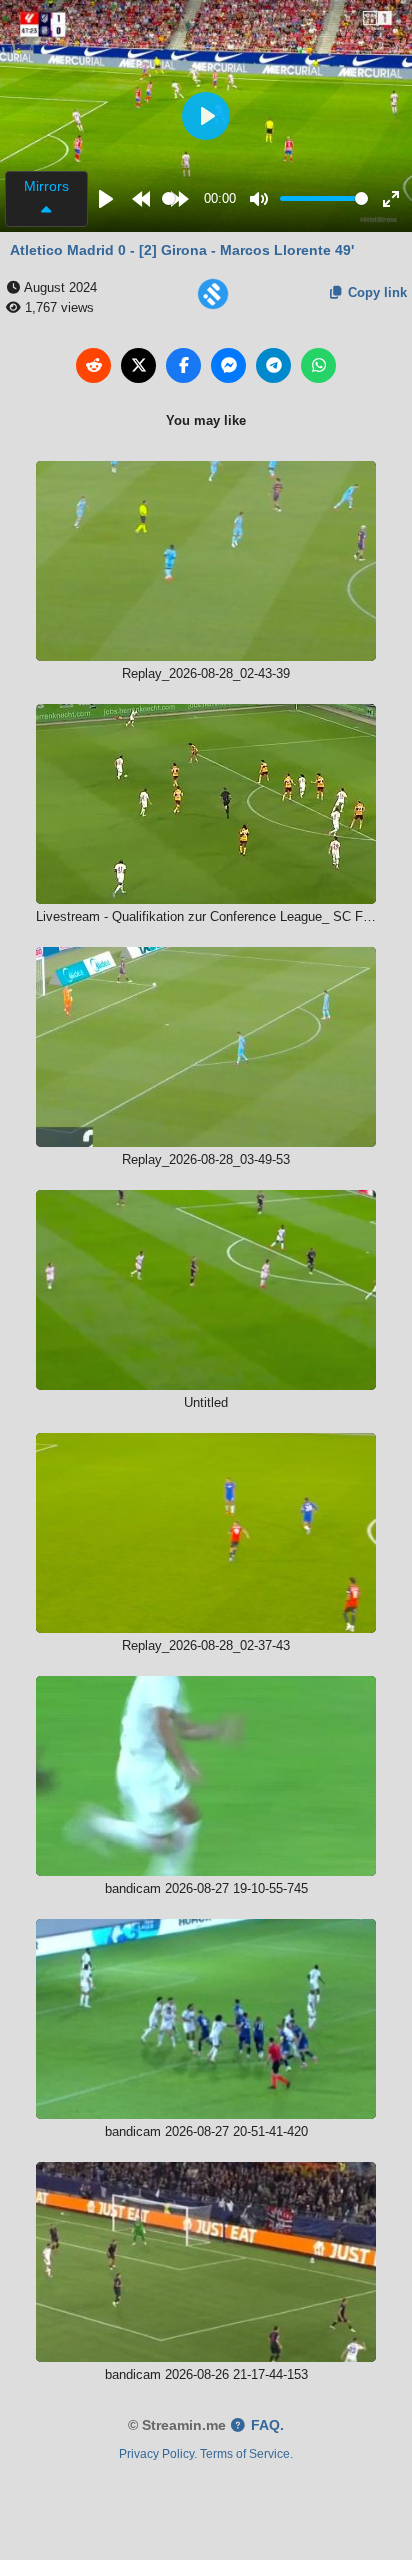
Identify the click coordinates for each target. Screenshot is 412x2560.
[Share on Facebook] (183, 365)
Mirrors (46, 186)
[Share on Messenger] (228, 365)
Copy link (375, 292)
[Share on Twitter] (138, 365)
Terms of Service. (246, 2453)
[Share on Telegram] (273, 365)
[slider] (168, 198)
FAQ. (265, 2425)
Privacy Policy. (158, 2453)
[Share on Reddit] (93, 365)
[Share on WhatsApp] (318, 365)
